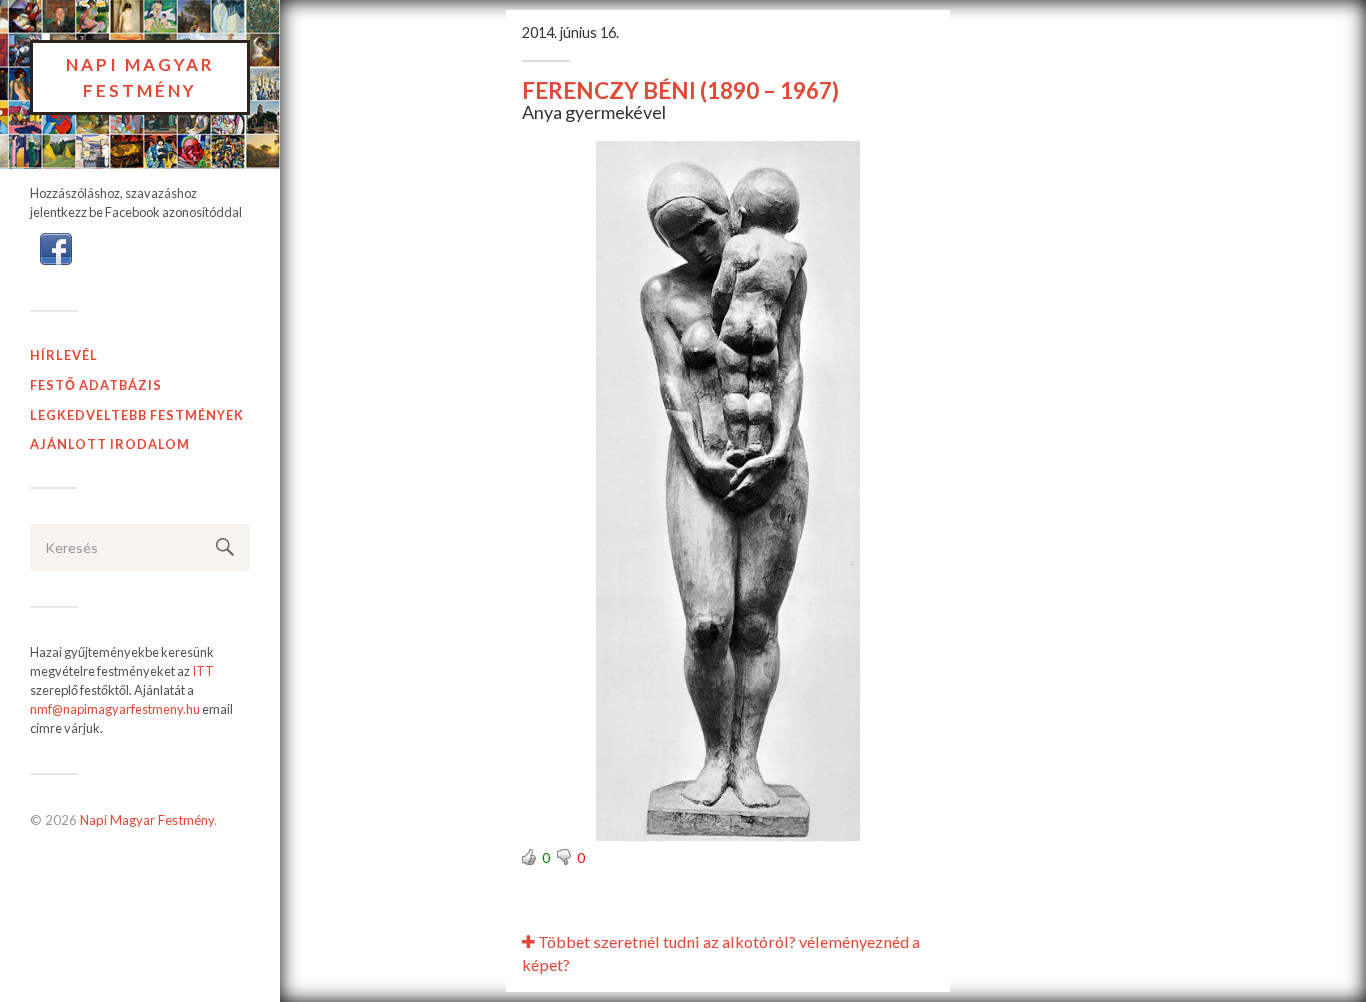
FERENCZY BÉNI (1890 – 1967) (680, 90)
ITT (203, 671)
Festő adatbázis (96, 385)
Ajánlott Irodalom (110, 444)
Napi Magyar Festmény (140, 77)
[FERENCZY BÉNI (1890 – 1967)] (728, 491)
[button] (56, 247)
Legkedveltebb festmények (137, 415)
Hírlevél (64, 355)
